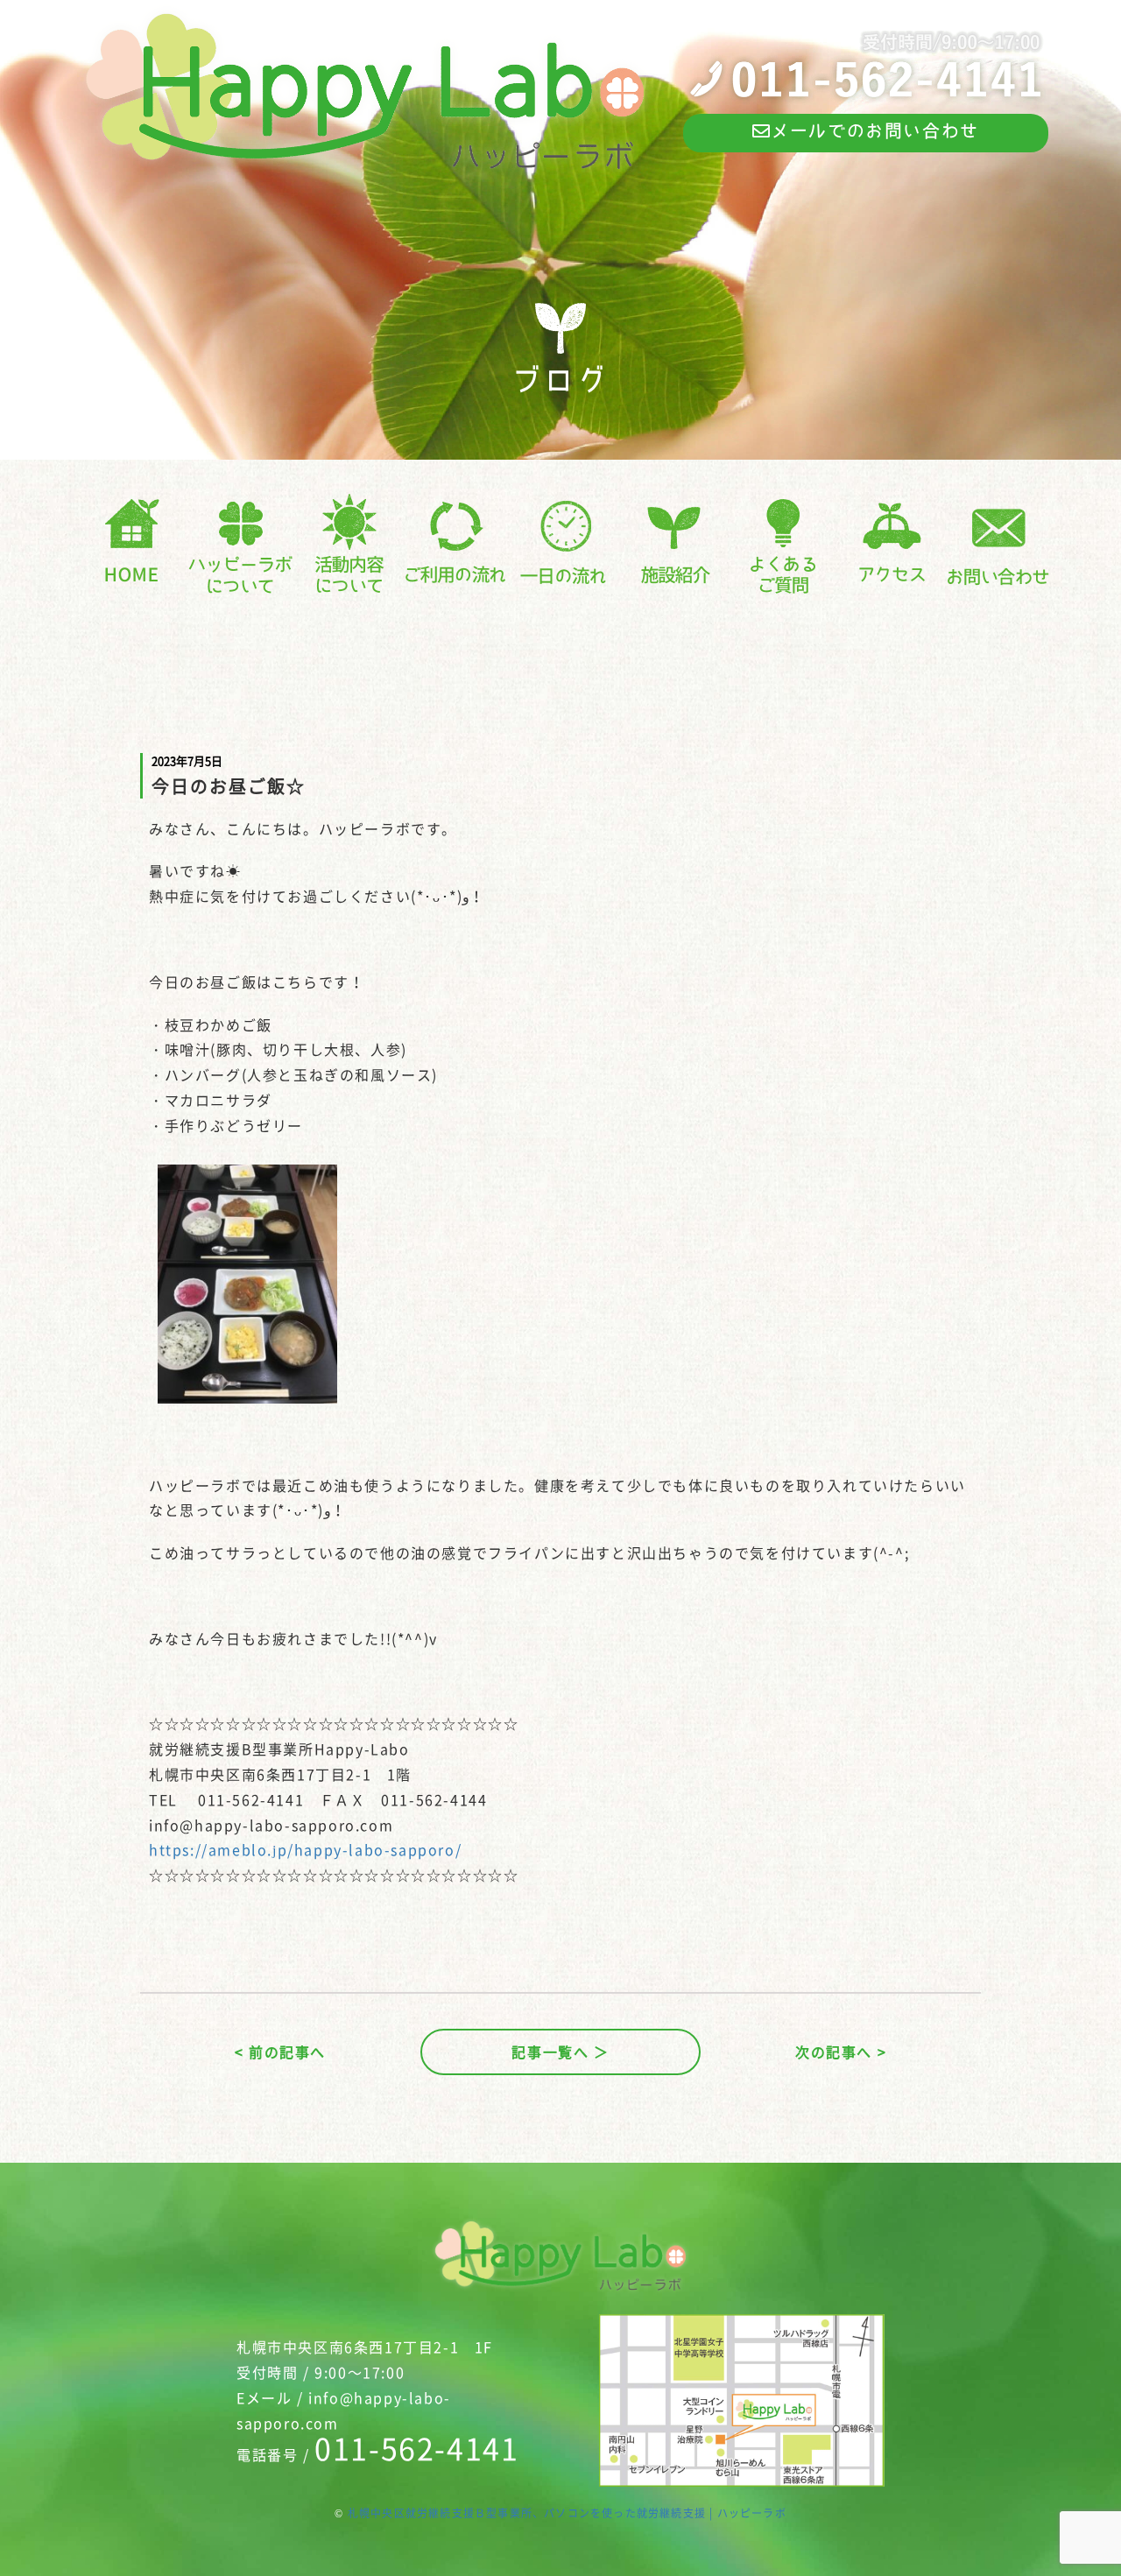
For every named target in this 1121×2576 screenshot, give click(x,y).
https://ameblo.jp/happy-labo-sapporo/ (305, 1849)
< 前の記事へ (280, 2052)
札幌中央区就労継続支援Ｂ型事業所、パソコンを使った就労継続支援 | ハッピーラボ (567, 2513)
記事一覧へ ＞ (560, 2052)
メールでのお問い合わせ (875, 130)
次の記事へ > (841, 2052)
